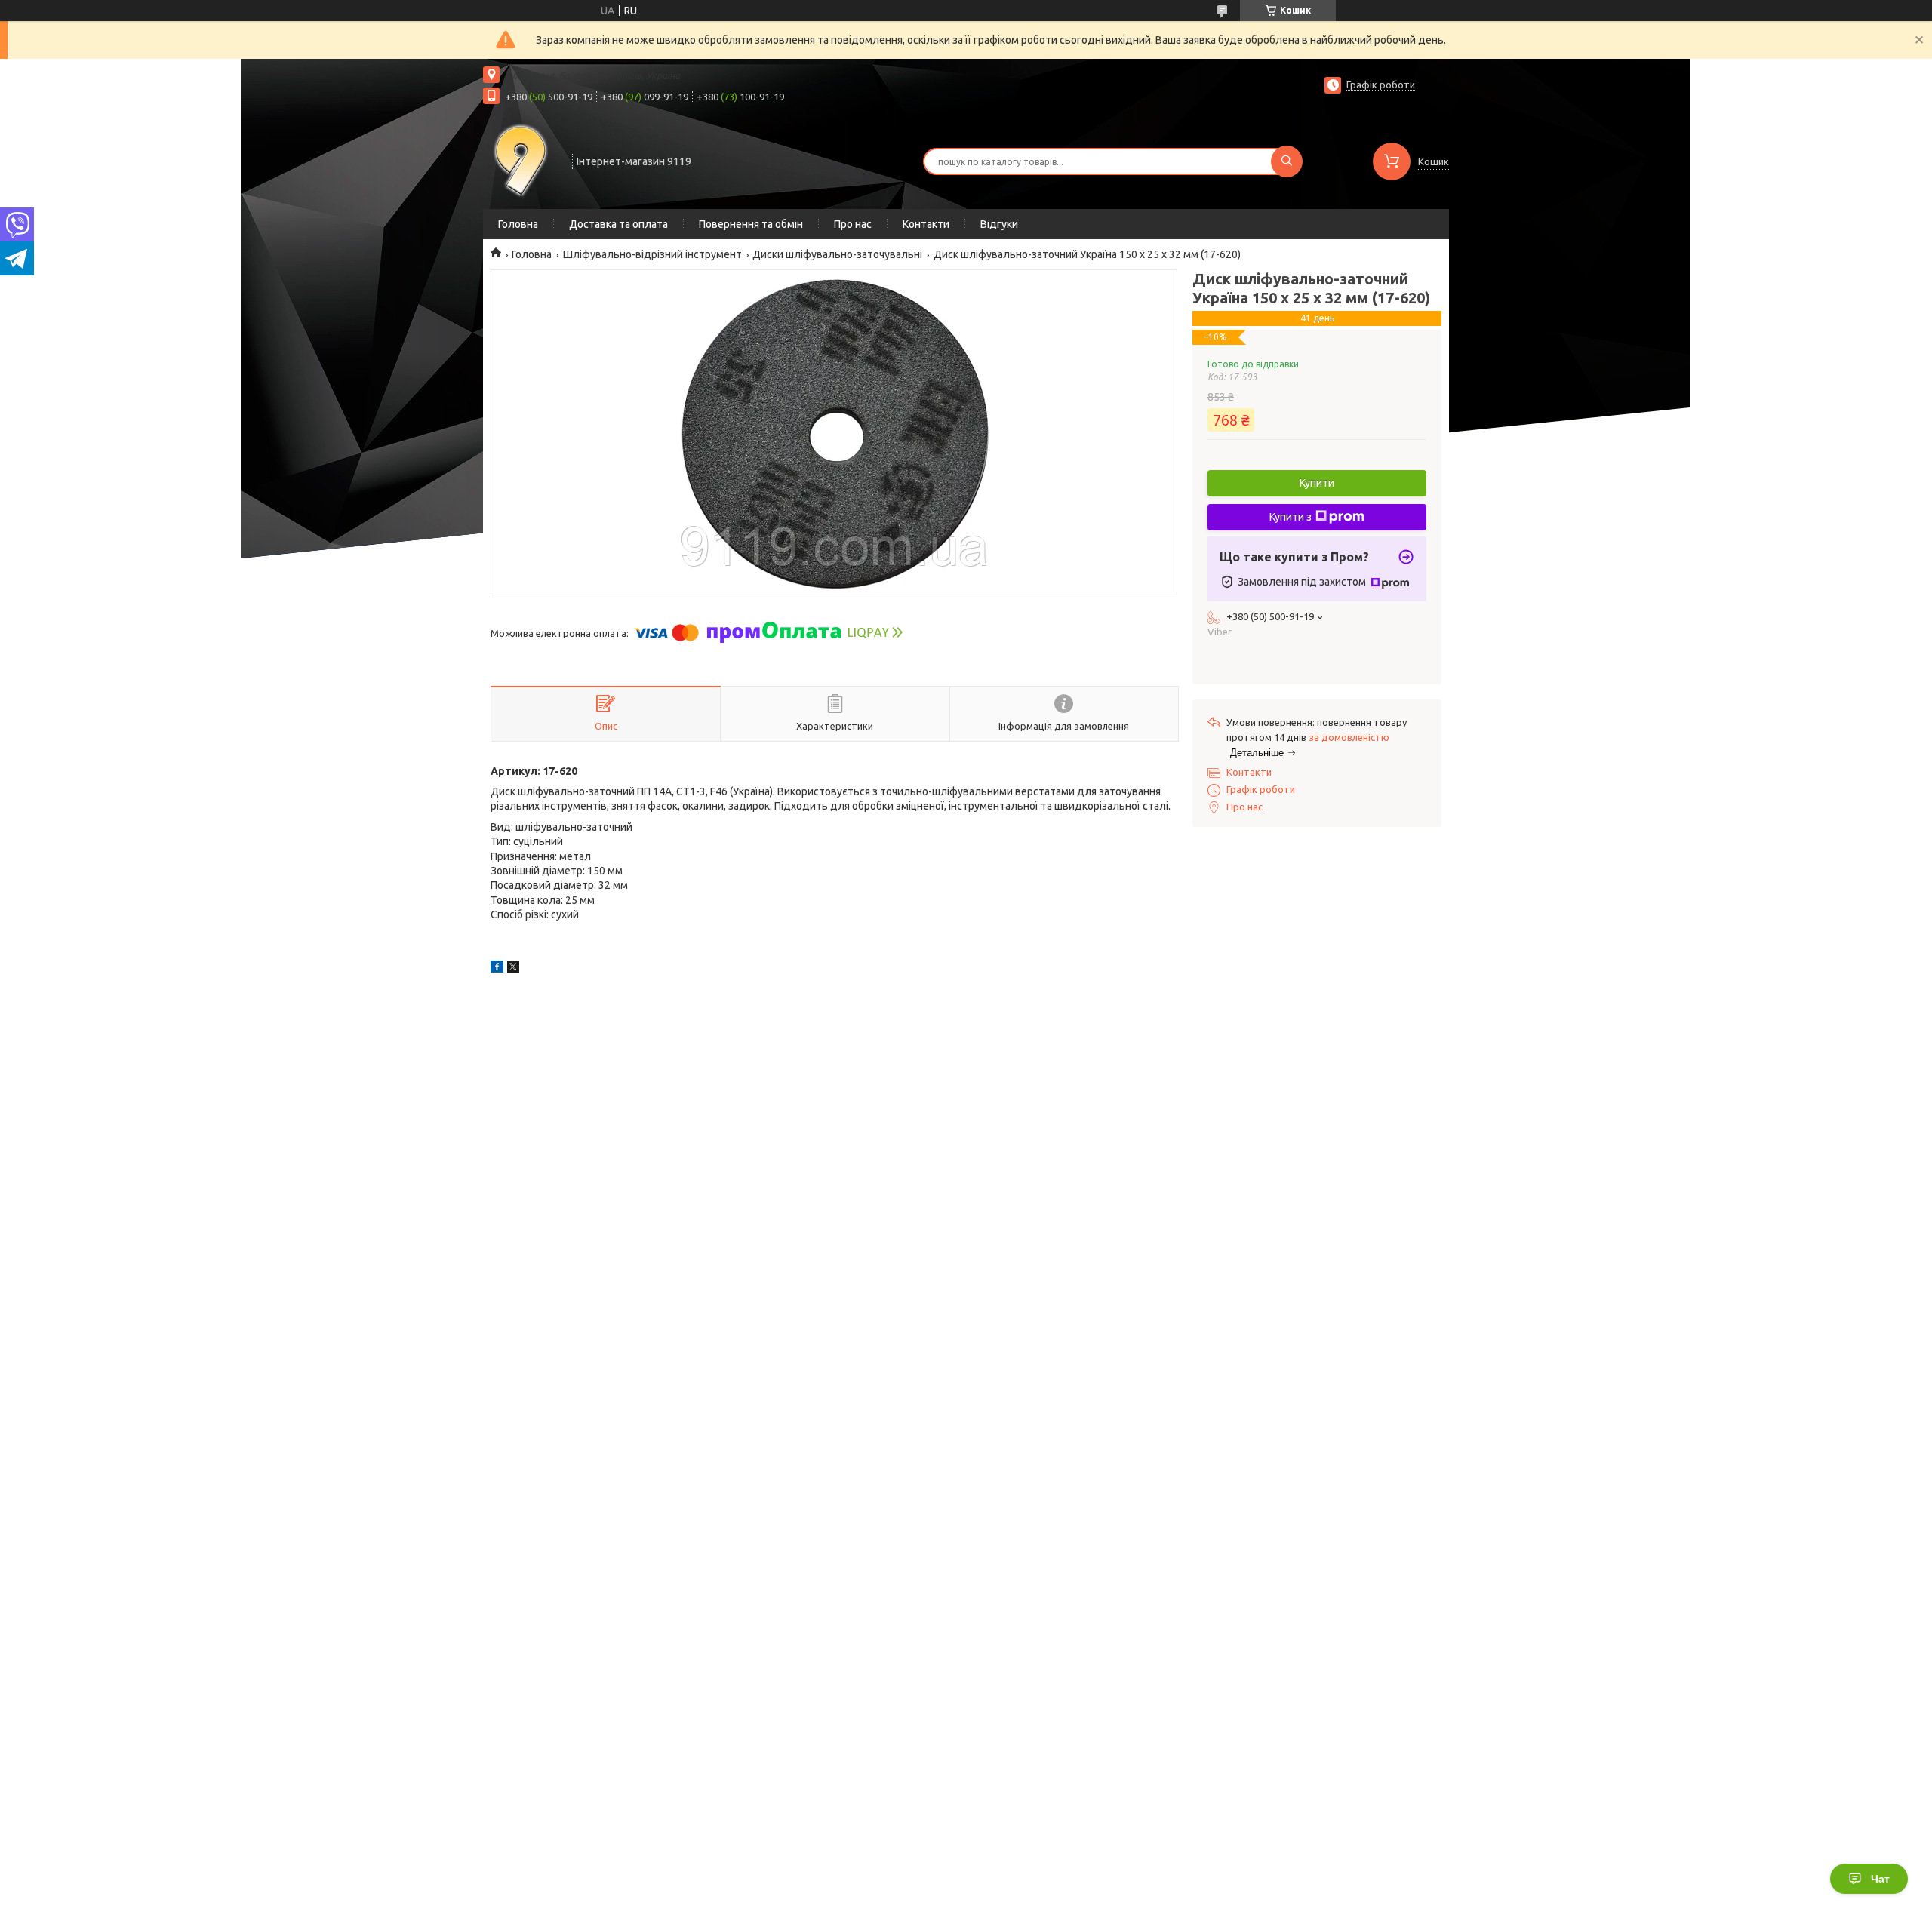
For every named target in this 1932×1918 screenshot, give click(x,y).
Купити (1317, 483)
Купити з (1291, 517)
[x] (513, 969)
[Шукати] (1287, 161)
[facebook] (497, 969)
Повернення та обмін (751, 224)
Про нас (853, 224)
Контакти (926, 224)
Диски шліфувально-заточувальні (837, 254)
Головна (518, 224)
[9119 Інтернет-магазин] (521, 160)
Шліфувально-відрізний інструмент (652, 254)
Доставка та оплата (618, 224)
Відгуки (999, 224)
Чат (1880, 1879)
